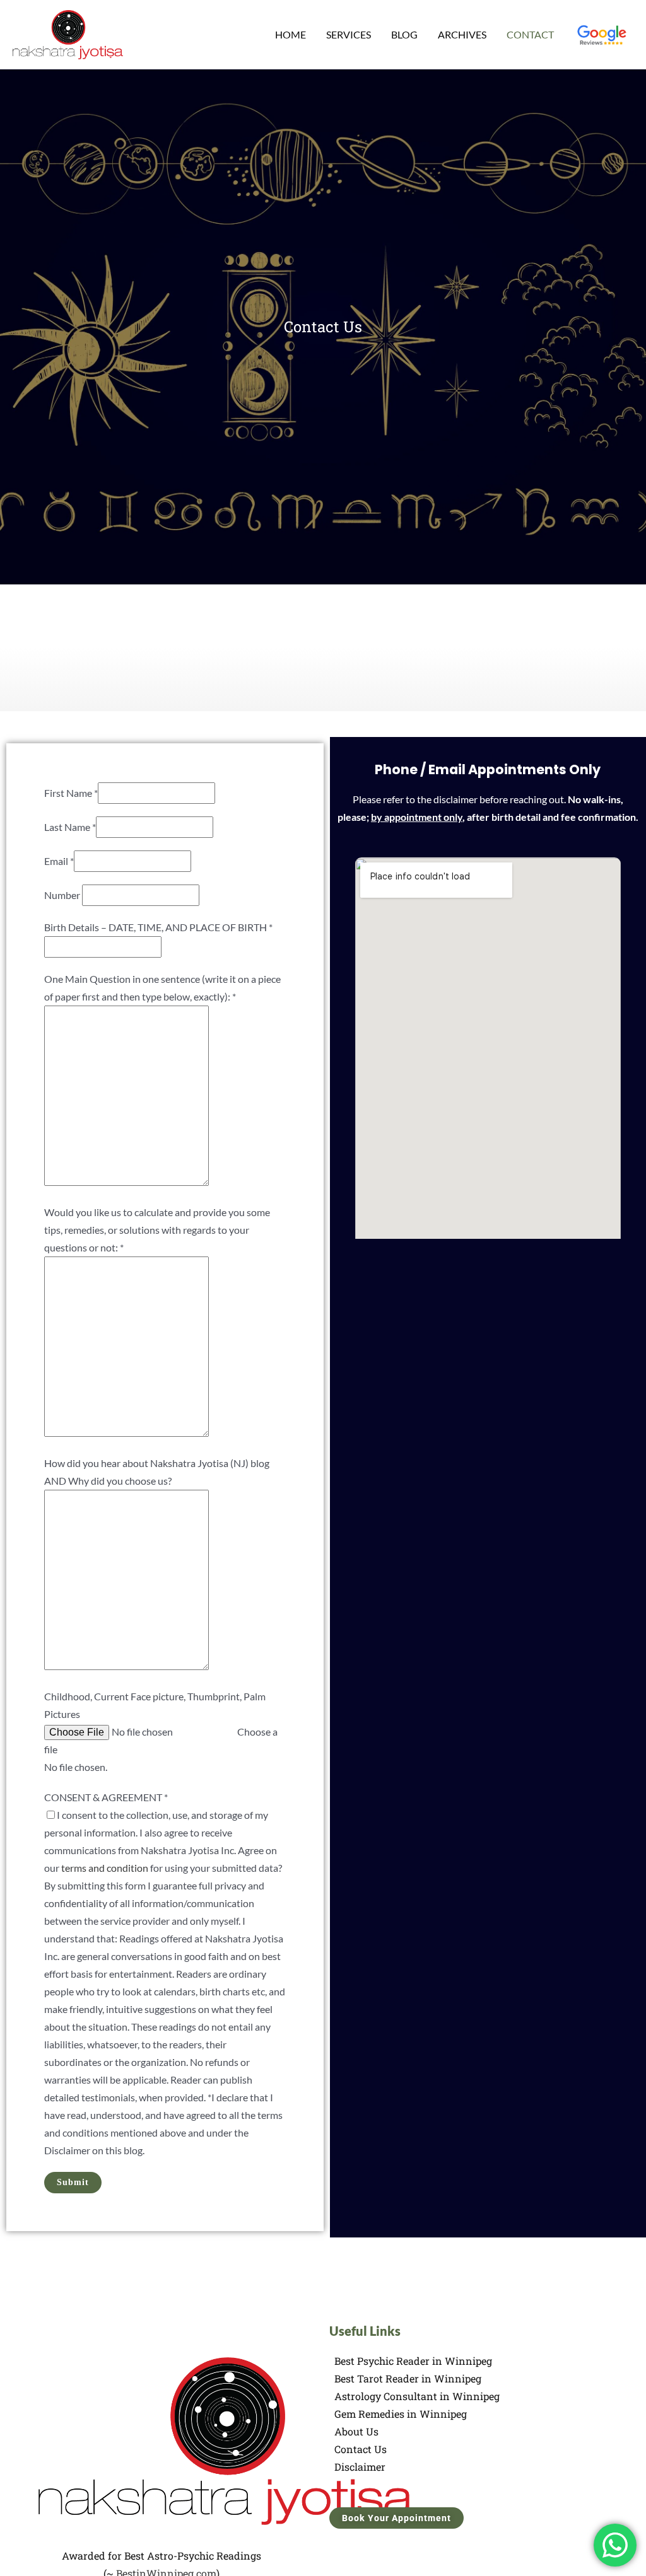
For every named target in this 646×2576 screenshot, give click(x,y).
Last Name (70, 827)
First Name (71, 793)
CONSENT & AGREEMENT (106, 1797)
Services (349, 34)
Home (291, 34)
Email (59, 861)
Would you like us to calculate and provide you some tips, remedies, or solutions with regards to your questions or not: (157, 1230)
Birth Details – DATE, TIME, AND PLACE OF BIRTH (158, 927)
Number (62, 895)
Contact (530, 34)
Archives (462, 34)
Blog (404, 34)
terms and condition (105, 1868)
